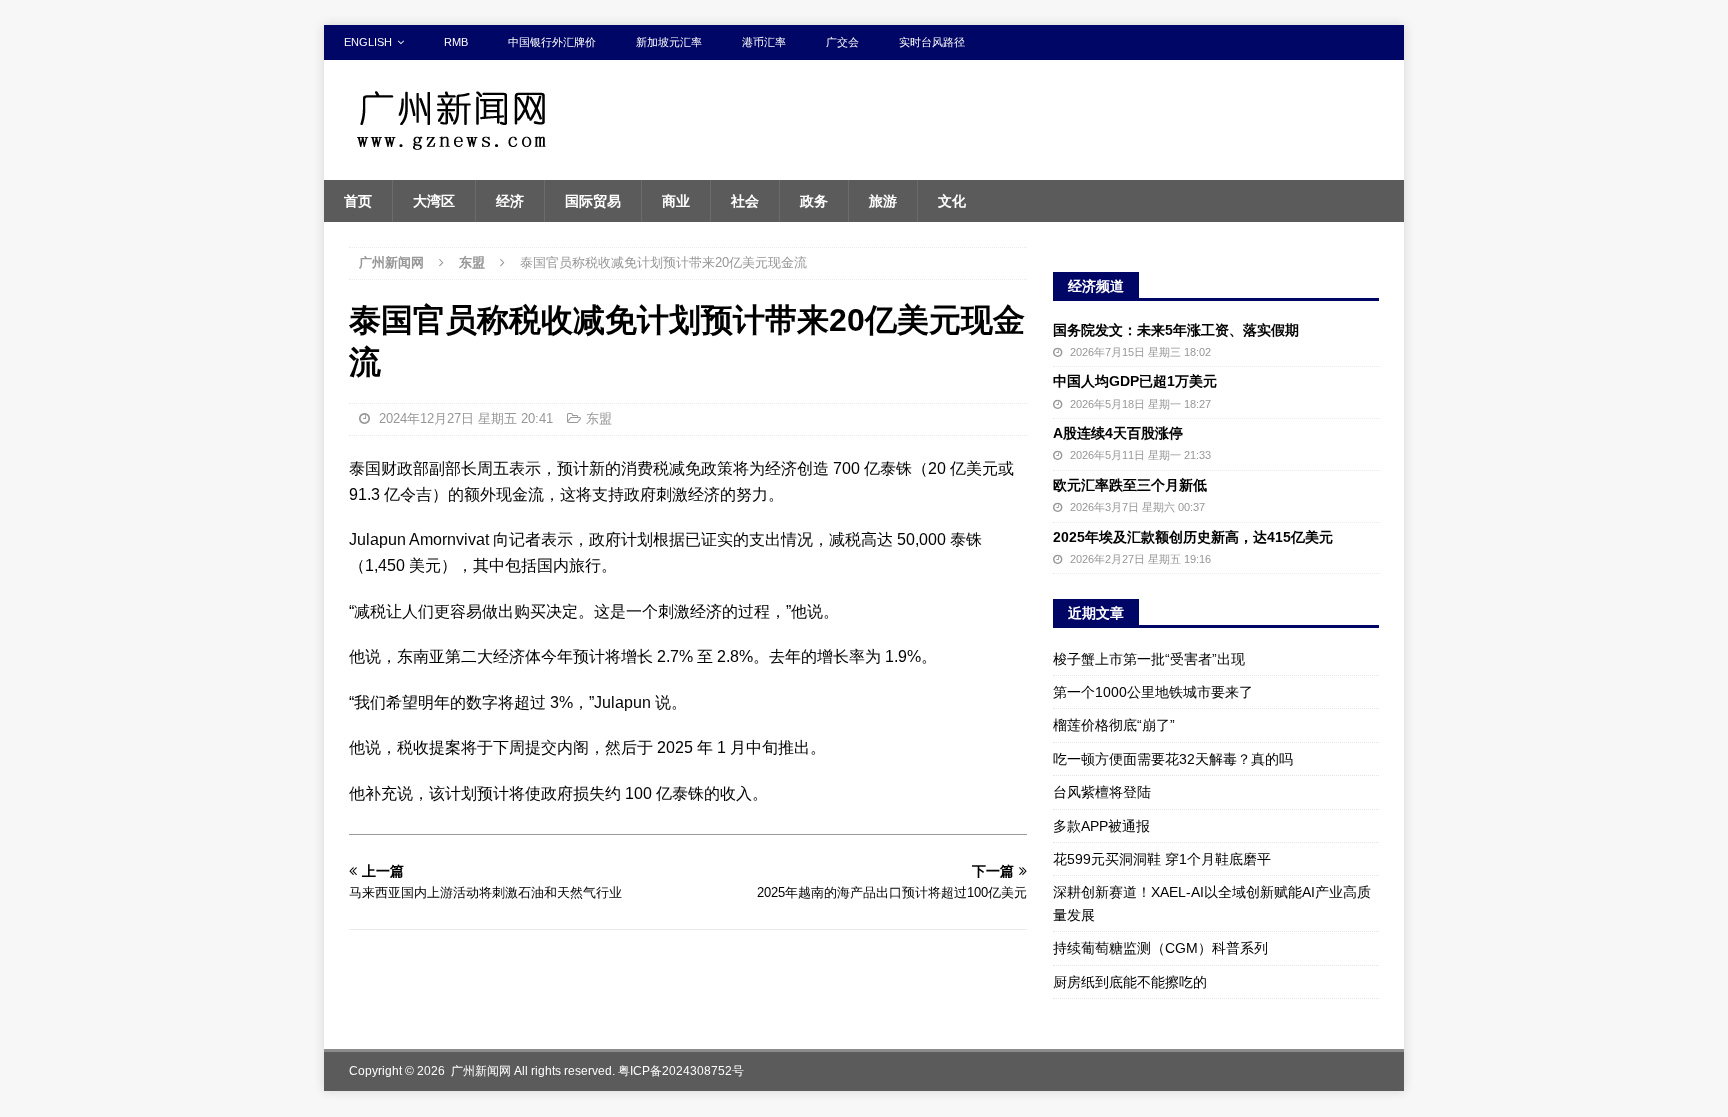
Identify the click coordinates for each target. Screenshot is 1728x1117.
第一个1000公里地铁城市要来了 (1153, 692)
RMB (456, 42)
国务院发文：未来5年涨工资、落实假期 (1176, 330)
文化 (952, 201)
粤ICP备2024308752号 (681, 1071)
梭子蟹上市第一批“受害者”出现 (1149, 659)
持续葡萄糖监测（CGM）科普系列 (1160, 948)
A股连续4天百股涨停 (1118, 433)
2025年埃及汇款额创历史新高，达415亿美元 (1193, 537)
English (368, 42)
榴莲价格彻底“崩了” (1114, 725)
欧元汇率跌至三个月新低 (1130, 485)
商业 (676, 201)
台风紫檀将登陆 (1102, 792)
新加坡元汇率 (669, 42)
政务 (814, 201)
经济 (510, 201)
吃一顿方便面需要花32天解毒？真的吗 (1173, 759)
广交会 (842, 42)
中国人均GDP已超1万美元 (1135, 381)
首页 (358, 201)
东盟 (599, 418)
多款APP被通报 (1101, 826)
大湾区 (434, 201)
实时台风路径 (932, 42)
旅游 (883, 201)
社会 (745, 201)
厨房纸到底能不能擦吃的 (1130, 982)
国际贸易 (593, 201)
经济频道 (1096, 286)
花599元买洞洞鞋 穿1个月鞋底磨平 (1162, 859)
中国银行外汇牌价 (552, 42)
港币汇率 (764, 42)
